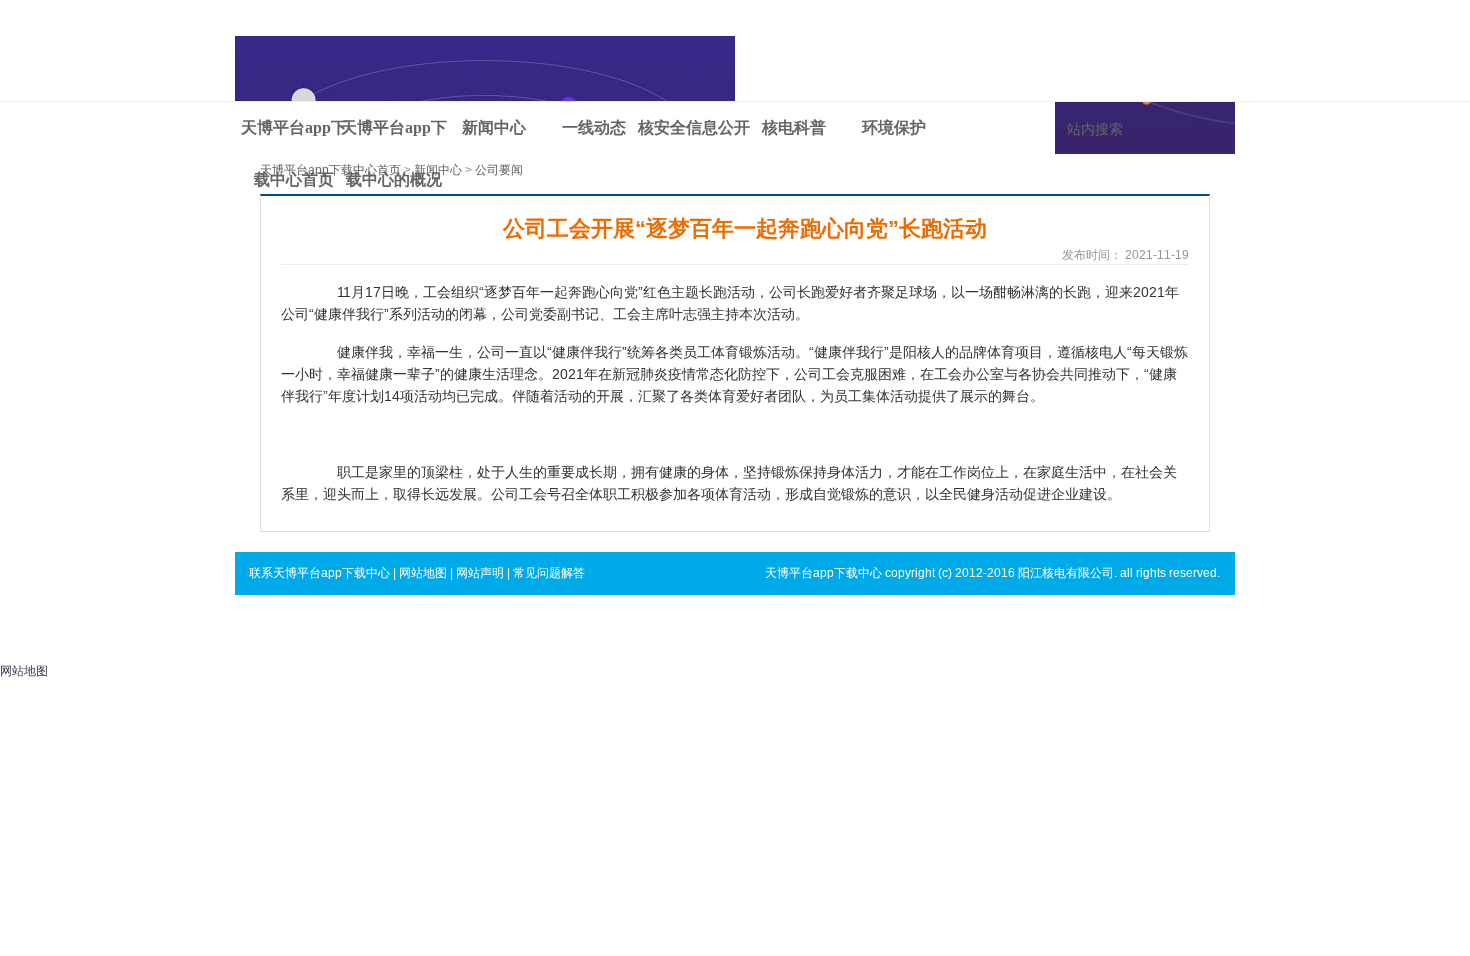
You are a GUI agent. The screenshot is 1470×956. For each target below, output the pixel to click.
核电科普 (794, 127)
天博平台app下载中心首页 (294, 136)
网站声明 (480, 573)
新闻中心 (494, 127)
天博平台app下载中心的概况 (394, 136)
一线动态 (594, 127)
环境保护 (894, 127)
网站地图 (423, 573)
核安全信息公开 (694, 127)
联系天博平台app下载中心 (319, 573)
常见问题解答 (549, 573)
